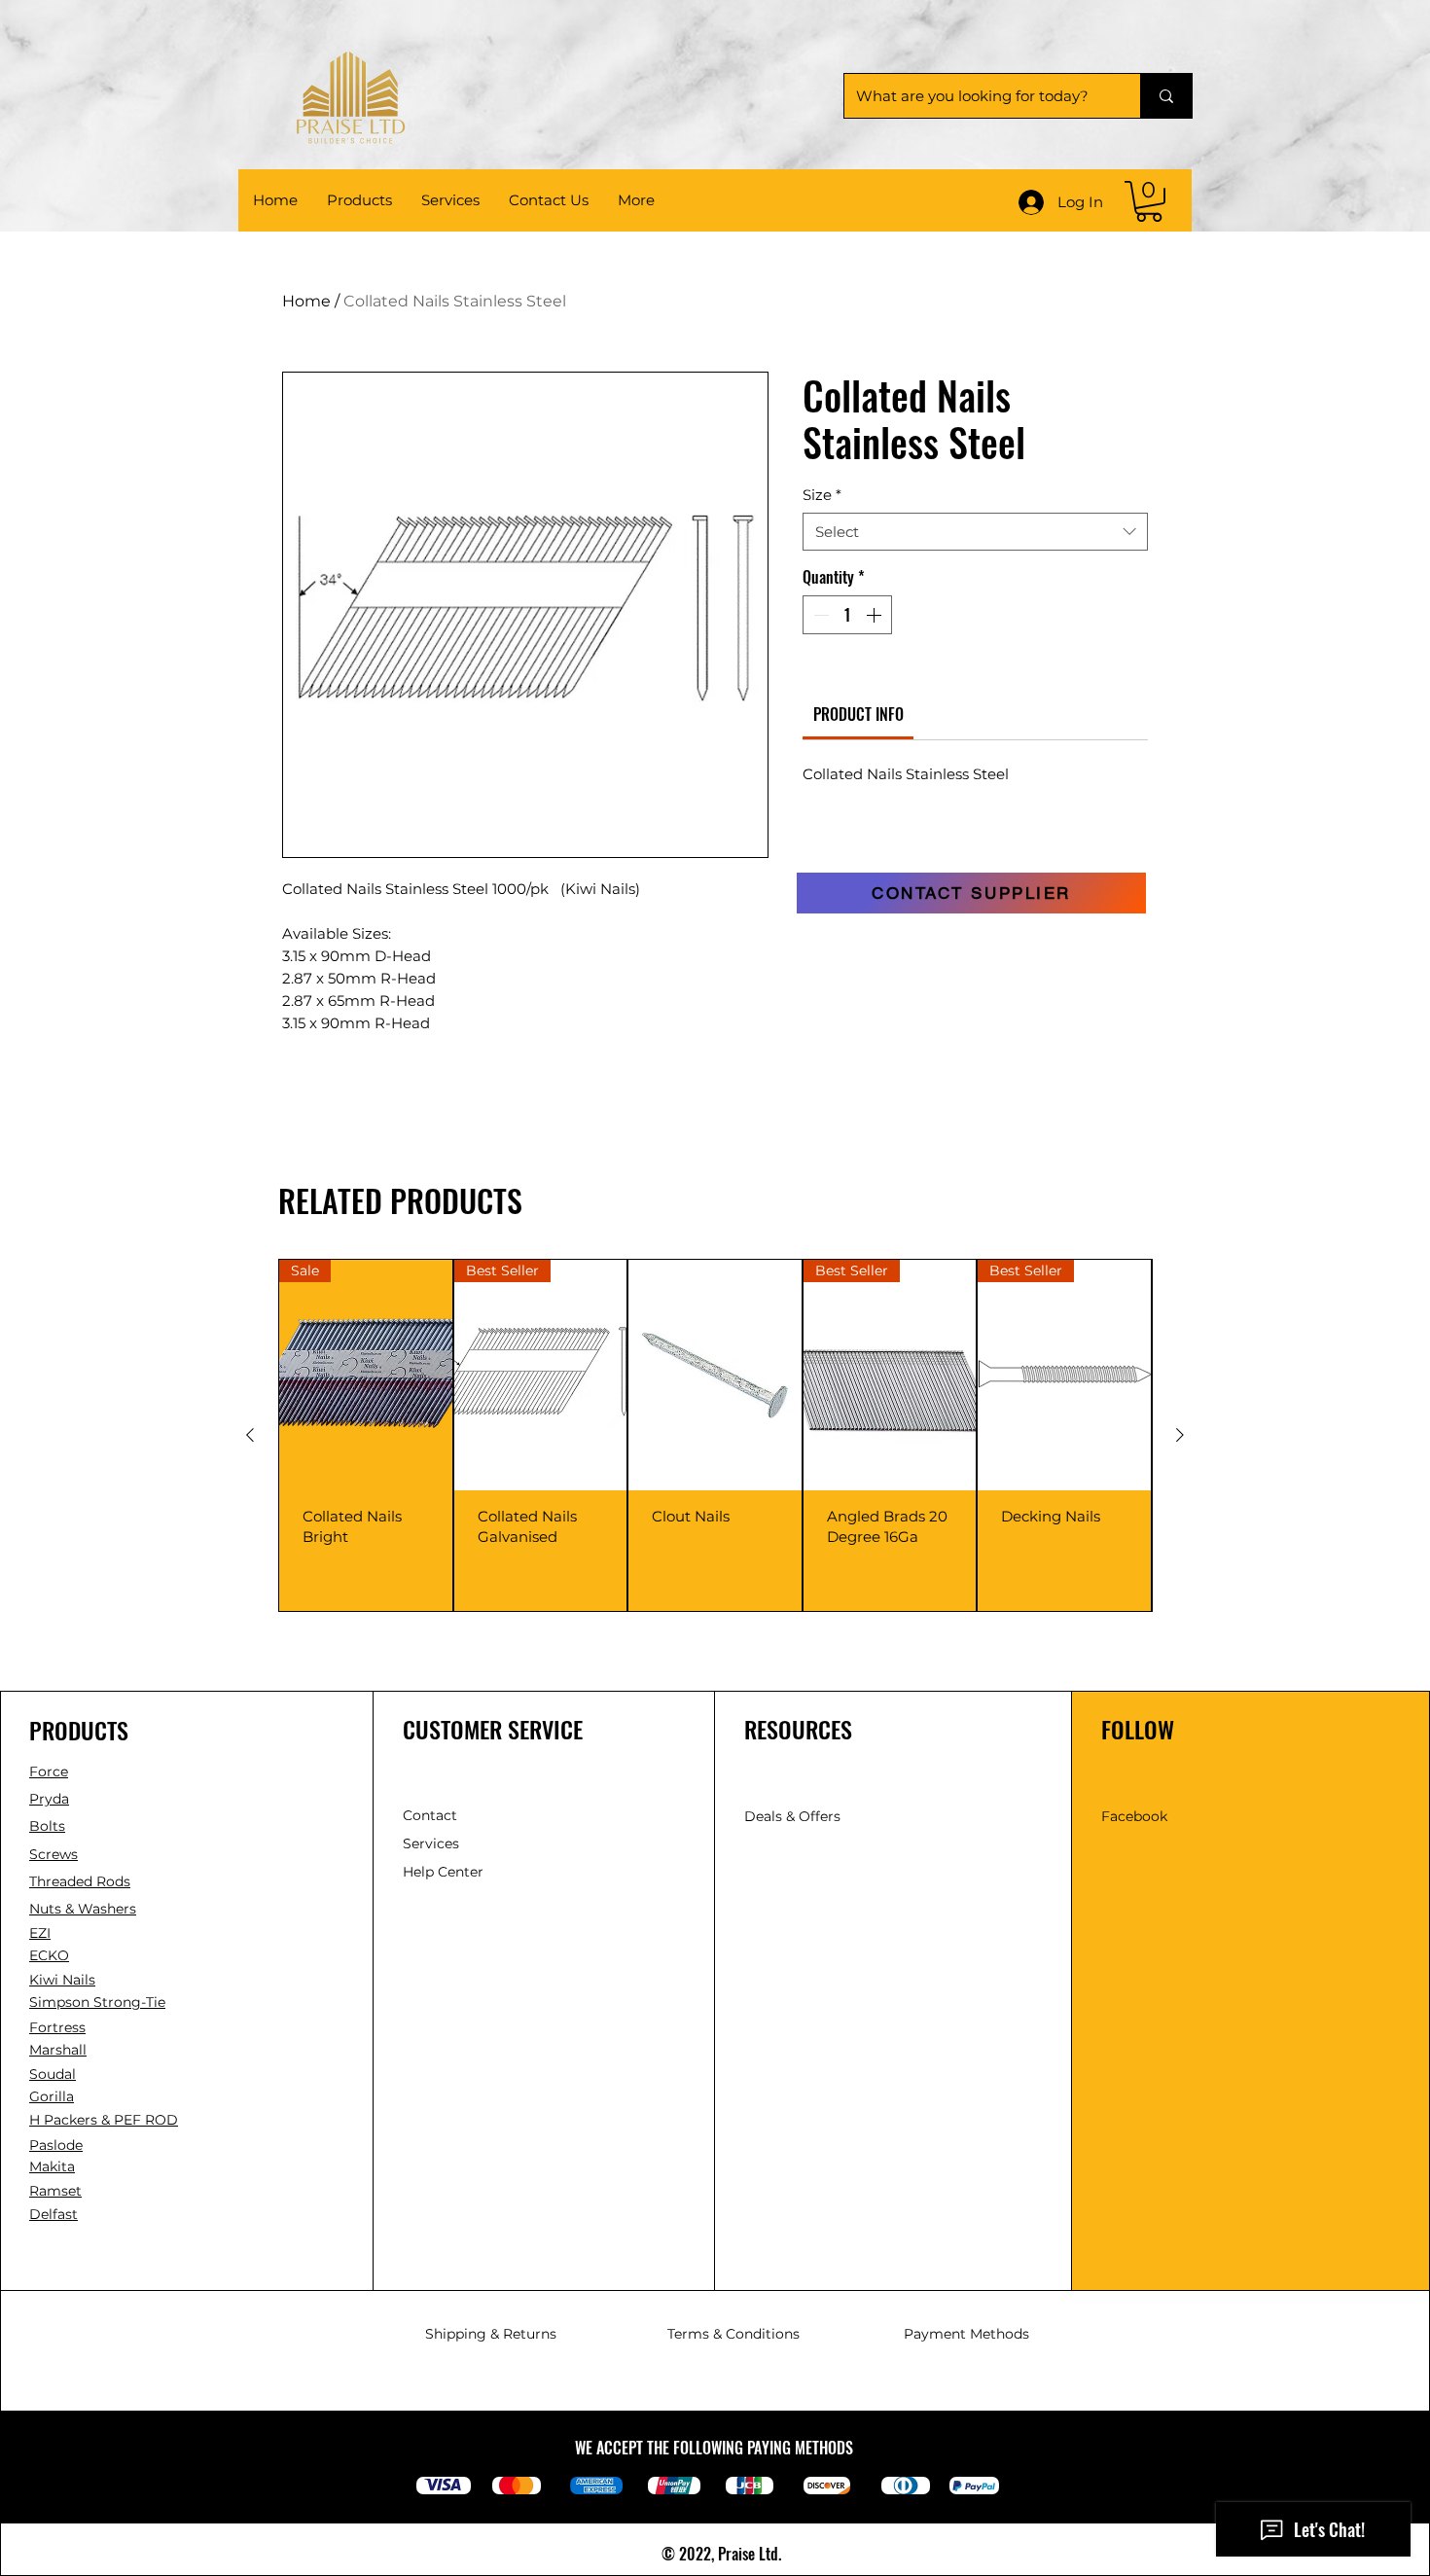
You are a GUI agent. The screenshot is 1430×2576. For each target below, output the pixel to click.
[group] (715, 1435)
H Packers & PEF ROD (104, 2120)
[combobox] (975, 532)
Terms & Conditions (733, 2334)
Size (822, 495)
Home (306, 301)
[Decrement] (819, 615)
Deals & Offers (794, 1816)
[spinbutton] (847, 615)
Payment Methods (966, 2334)
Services (431, 1843)
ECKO (49, 1955)
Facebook (1134, 1816)
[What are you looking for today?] (1166, 96)
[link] (1149, 201)
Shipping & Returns (491, 2334)
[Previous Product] (250, 1435)
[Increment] (876, 615)
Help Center (445, 1872)
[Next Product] (1180, 1435)
